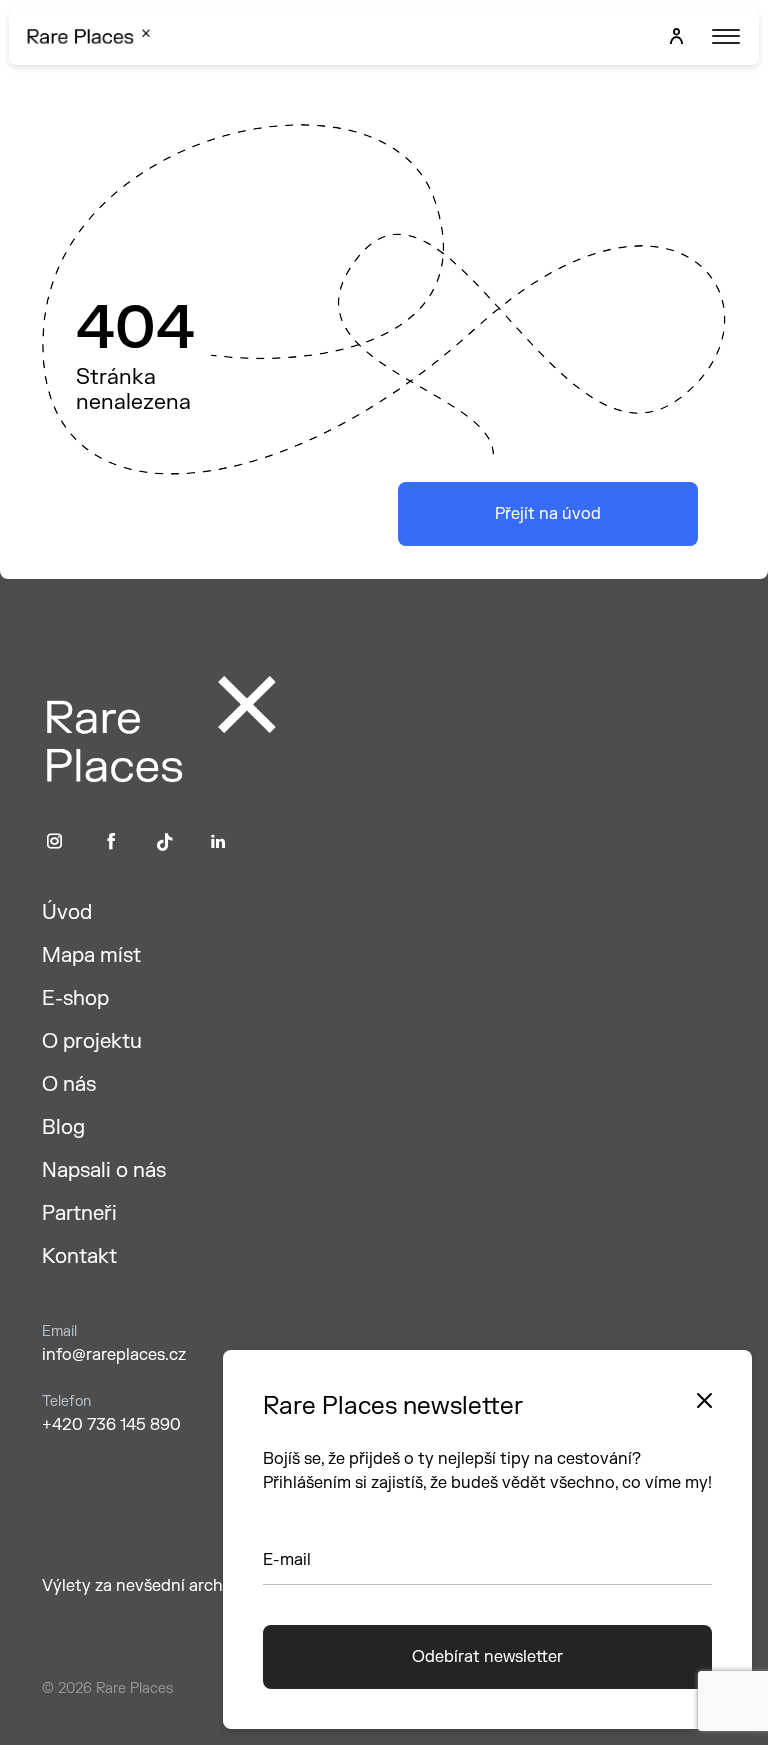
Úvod (67, 912)
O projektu (92, 1041)
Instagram (54, 841)
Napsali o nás (104, 1170)
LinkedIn (218, 841)
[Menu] (724, 37)
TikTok (165, 841)
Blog (63, 1127)
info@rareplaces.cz (114, 1355)
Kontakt (79, 1256)
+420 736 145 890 (111, 1425)
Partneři (79, 1213)
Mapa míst (91, 955)
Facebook (111, 841)
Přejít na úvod (548, 514)
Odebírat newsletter (487, 1657)
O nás (69, 1084)
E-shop (75, 998)
